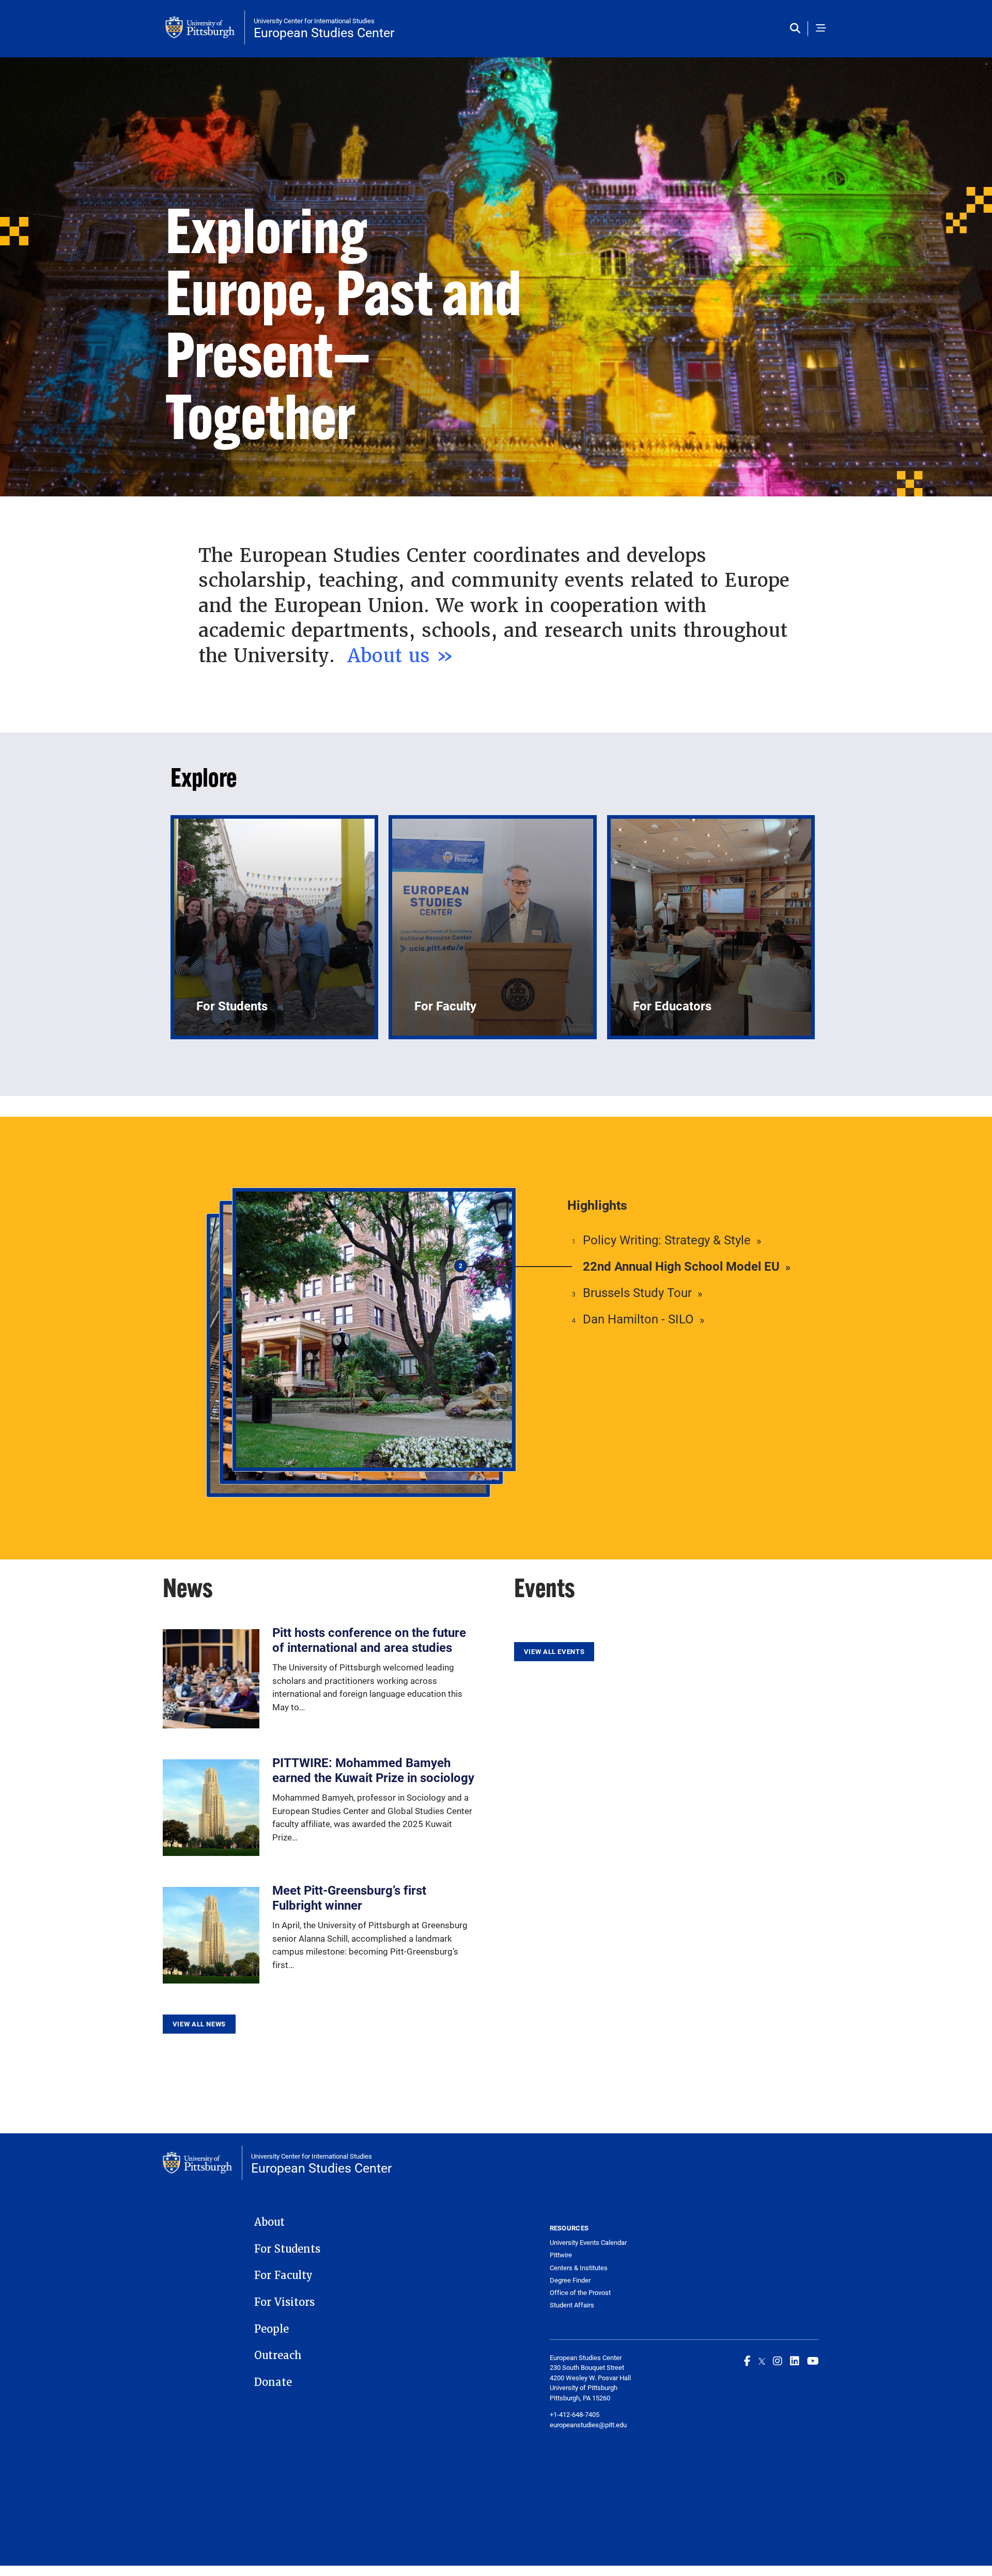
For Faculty (283, 2275)
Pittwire (561, 2255)
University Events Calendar (588, 2243)
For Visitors (284, 2302)
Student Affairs (572, 2305)
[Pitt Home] (205, 27)
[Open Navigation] (821, 29)
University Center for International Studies (314, 21)
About (269, 2222)
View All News (199, 2024)
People (272, 2329)
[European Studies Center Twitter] (762, 2361)
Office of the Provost (580, 2293)
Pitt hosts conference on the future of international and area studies (369, 1640)
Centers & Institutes (579, 2268)
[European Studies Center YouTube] (813, 2361)
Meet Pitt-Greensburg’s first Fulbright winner (349, 1898)
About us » (404, 655)
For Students (287, 2249)
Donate (273, 2382)
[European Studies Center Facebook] (747, 2361)
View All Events (554, 1651)
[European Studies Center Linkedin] (795, 2361)
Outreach (278, 2355)
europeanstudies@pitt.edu (588, 2425)
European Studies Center (324, 32)
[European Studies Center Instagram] (778, 2361)
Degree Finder (570, 2280)
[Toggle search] (797, 29)
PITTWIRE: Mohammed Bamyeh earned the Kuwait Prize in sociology (373, 1770)
